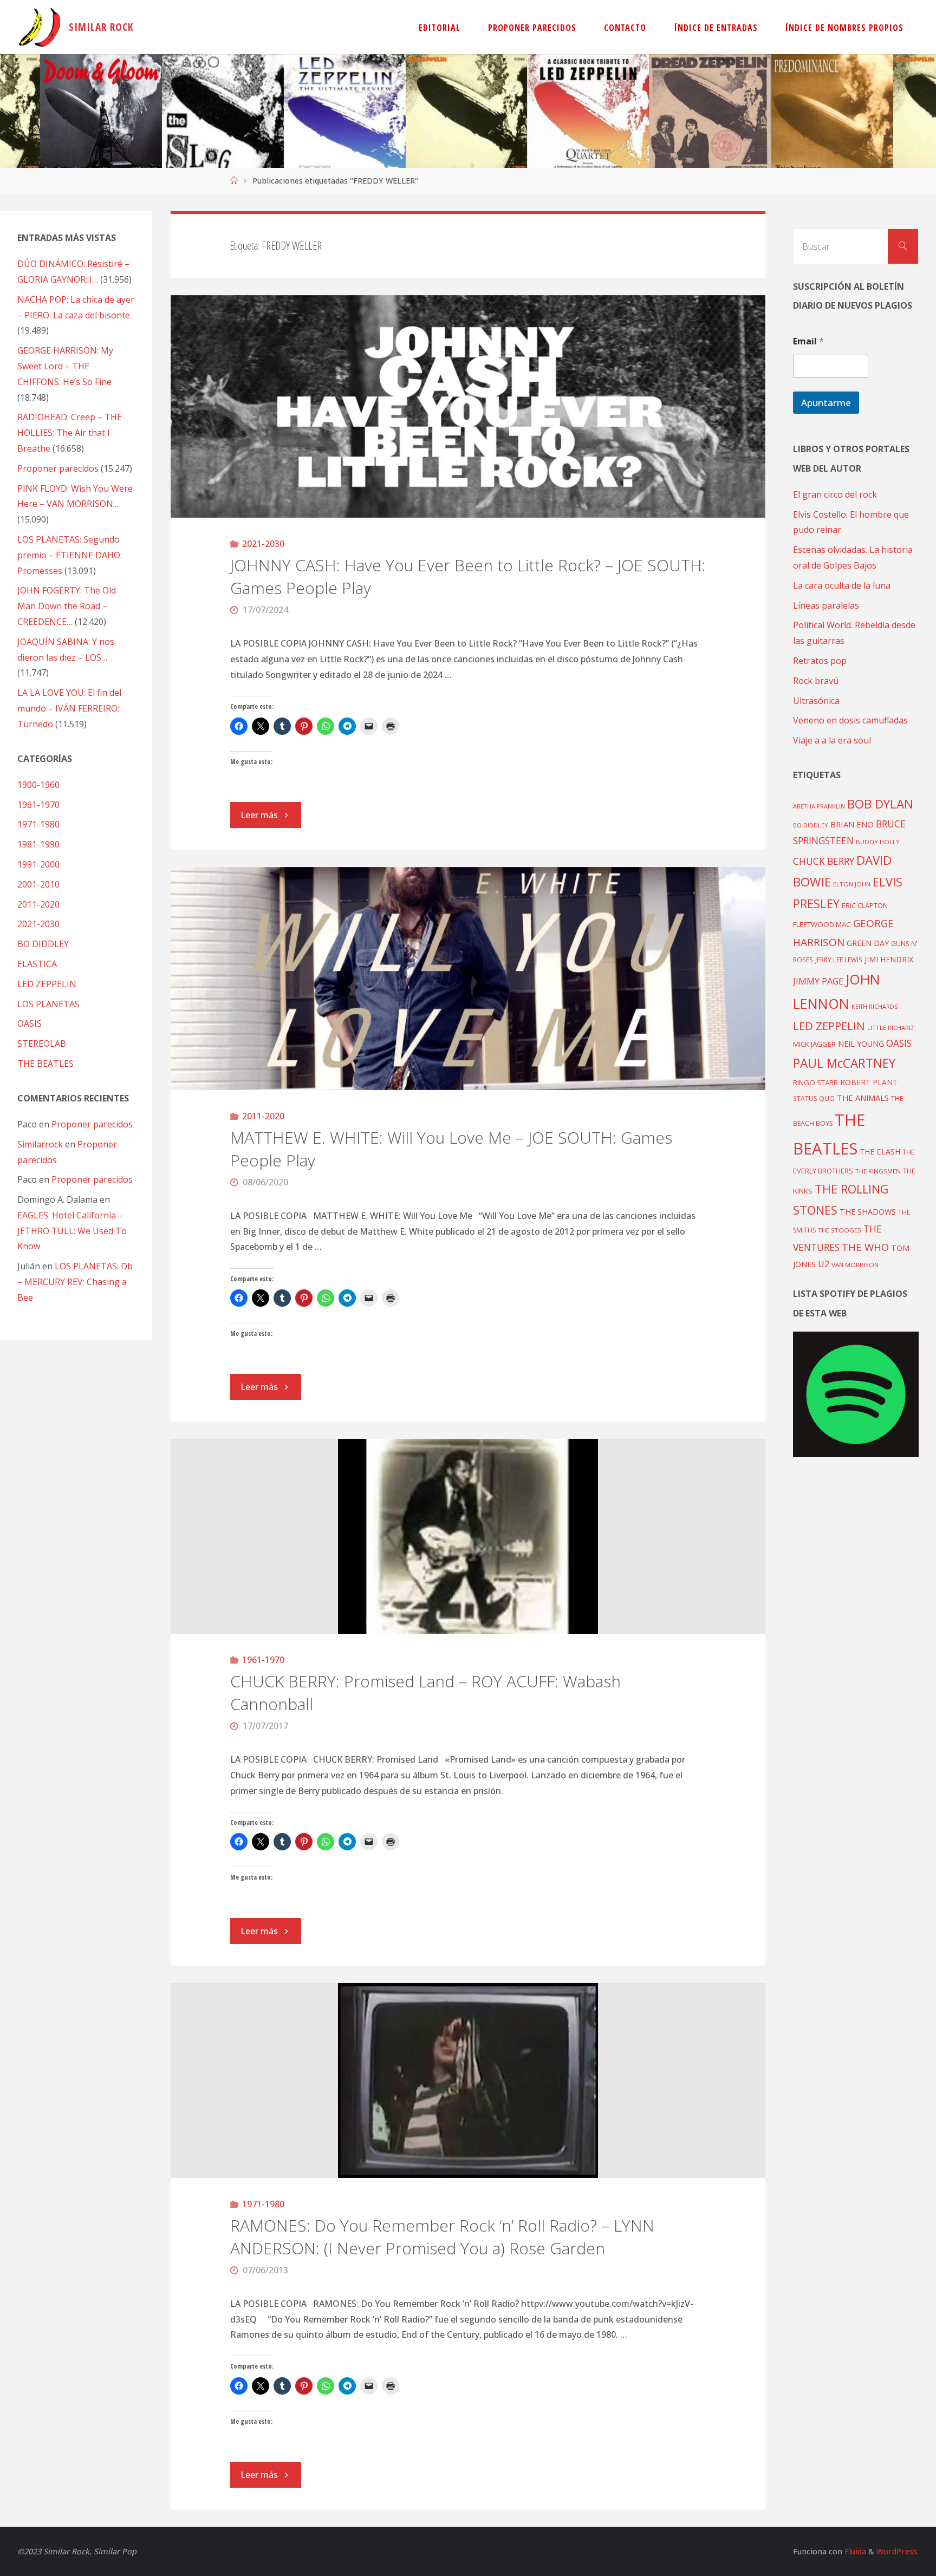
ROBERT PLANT (869, 1082)
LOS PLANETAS (48, 1004)
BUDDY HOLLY (878, 842)
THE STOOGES (840, 1230)
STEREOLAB (42, 1044)
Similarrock (40, 1144)
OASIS (30, 1023)
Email (808, 341)
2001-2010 (38, 884)
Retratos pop (820, 661)
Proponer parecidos (92, 1124)
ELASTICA (37, 964)
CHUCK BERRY (824, 861)
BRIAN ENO (852, 824)
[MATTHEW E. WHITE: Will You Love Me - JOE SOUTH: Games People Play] (468, 979)
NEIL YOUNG (861, 1044)
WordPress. (898, 2551)
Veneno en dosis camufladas (850, 720)
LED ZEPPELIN (47, 984)
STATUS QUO (814, 1098)
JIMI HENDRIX (889, 959)
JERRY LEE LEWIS (839, 960)
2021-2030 (263, 544)
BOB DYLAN (880, 804)
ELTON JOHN (852, 884)
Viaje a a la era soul (832, 740)
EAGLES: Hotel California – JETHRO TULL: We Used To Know (72, 1231)
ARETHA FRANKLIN (819, 806)
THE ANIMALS (863, 1098)
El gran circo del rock (835, 494)
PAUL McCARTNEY (844, 1063)
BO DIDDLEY (43, 944)
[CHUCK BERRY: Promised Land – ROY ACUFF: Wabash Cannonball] (468, 1536)
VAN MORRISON (855, 1265)
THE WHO (865, 1247)
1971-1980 (263, 2204)
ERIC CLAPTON (865, 905)
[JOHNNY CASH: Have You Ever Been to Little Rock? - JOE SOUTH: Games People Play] (468, 407)
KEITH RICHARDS (875, 1007)
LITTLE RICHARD (890, 1028)
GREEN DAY (868, 943)
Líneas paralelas (826, 605)
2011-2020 (263, 1116)
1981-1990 (38, 844)
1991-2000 (38, 864)
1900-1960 (38, 785)
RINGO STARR (815, 1082)
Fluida (854, 2551)
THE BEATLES (45, 1064)
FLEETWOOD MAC (822, 924)
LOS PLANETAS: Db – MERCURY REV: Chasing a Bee (75, 1282)
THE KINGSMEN (878, 1171)
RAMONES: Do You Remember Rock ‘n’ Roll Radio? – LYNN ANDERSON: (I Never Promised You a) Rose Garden (442, 2237)
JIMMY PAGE (818, 981)
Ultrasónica (816, 701)
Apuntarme (826, 403)
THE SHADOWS (868, 1212)
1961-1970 (263, 1660)
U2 (824, 1264)
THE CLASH (880, 1152)
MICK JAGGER (814, 1044)
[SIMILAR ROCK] (40, 27)
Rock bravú (816, 681)
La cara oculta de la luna (842, 585)
